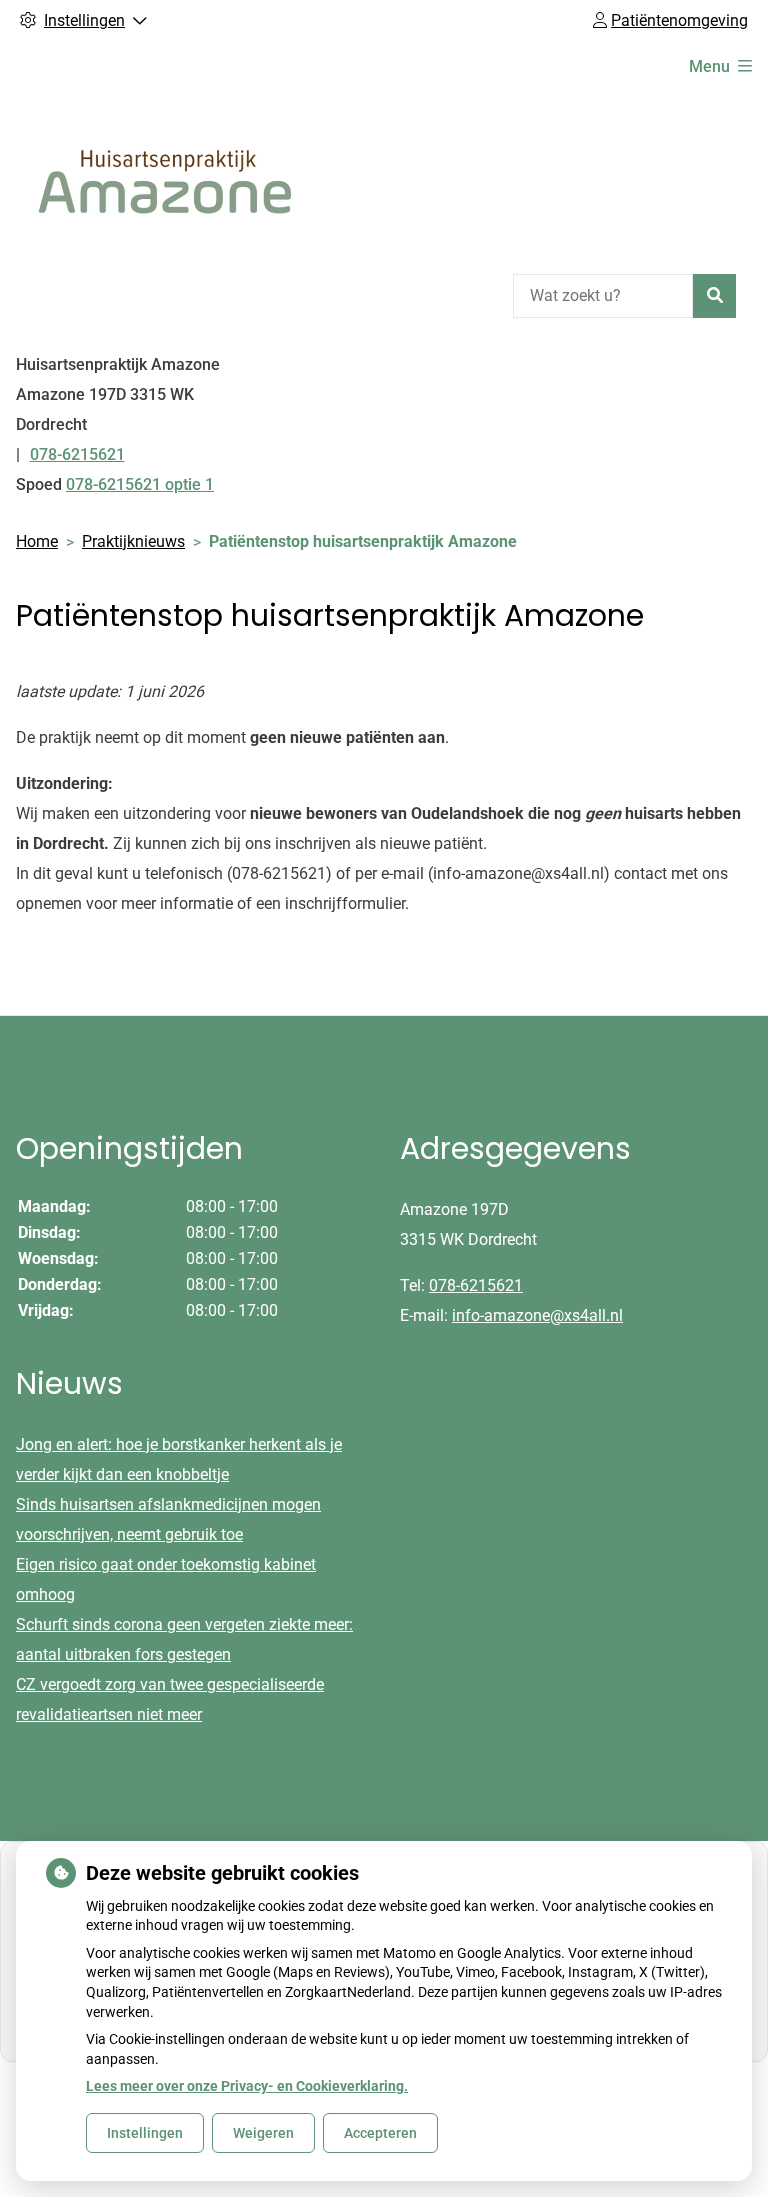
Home (37, 541)
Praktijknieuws (133, 541)
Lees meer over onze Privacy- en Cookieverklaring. (247, 2086)
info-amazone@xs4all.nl (537, 1315)
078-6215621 (476, 1285)
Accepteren (380, 2133)
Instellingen (145, 2133)
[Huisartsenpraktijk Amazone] (166, 179)
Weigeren (263, 2133)
